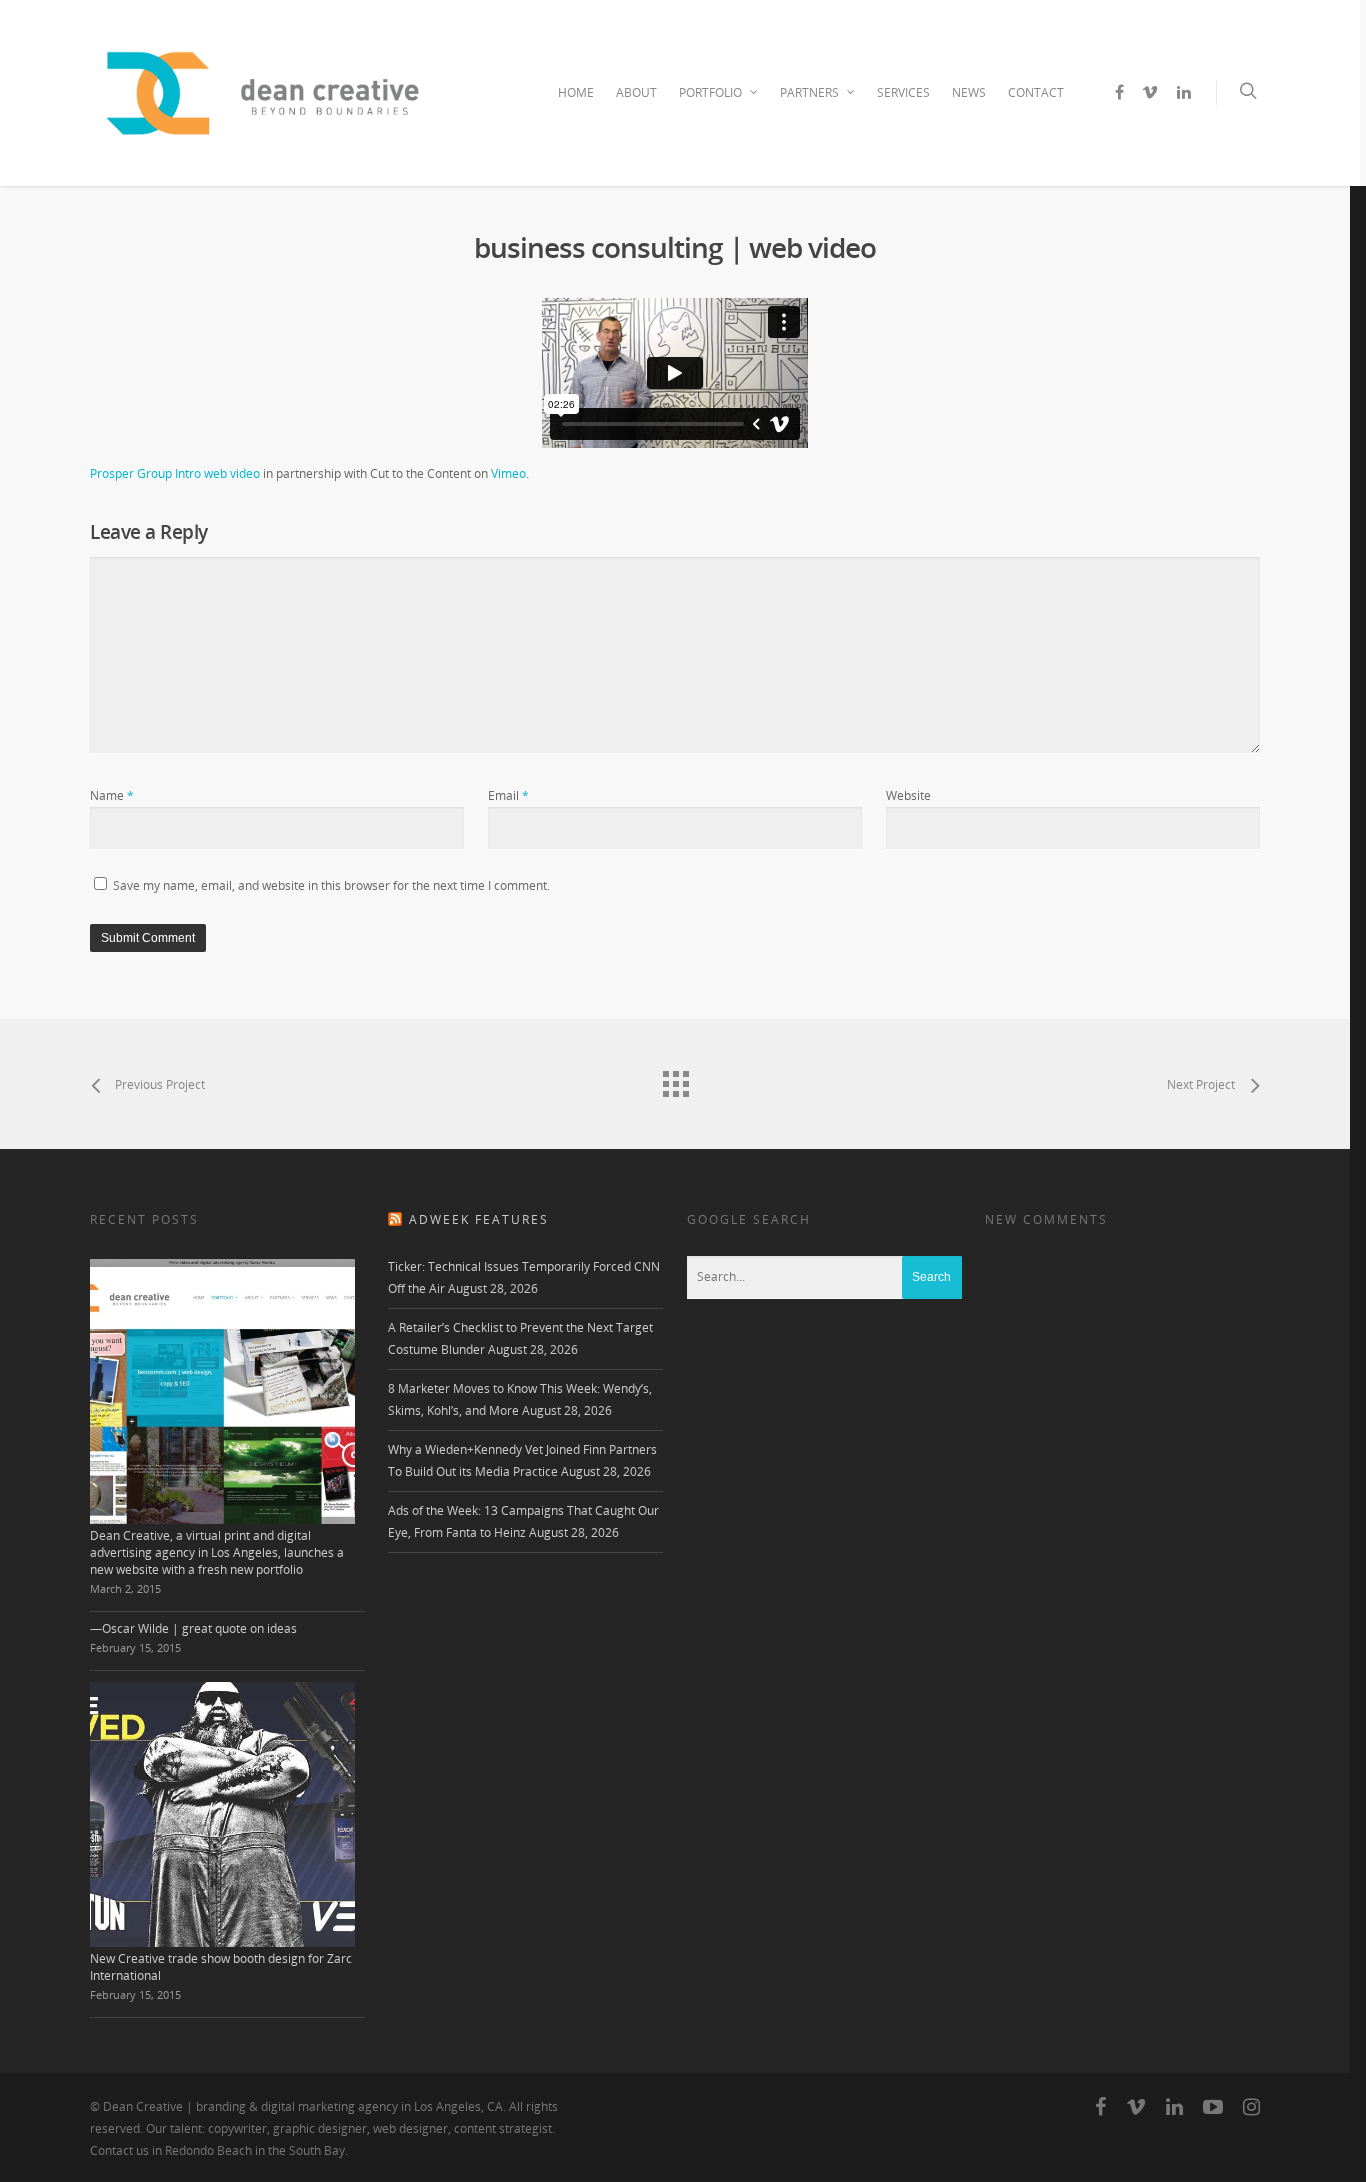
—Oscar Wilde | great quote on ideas (193, 1628)
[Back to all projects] (675, 1079)
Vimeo (508, 473)
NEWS (969, 92)
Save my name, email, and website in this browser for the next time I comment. (331, 885)
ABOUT (636, 92)
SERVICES (903, 92)
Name (112, 795)
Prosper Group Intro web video (175, 473)
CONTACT (1036, 92)
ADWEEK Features (479, 1219)
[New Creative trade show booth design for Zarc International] (222, 1814)
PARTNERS (809, 92)
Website (908, 795)
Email (508, 795)
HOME (576, 92)
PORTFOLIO (710, 92)
